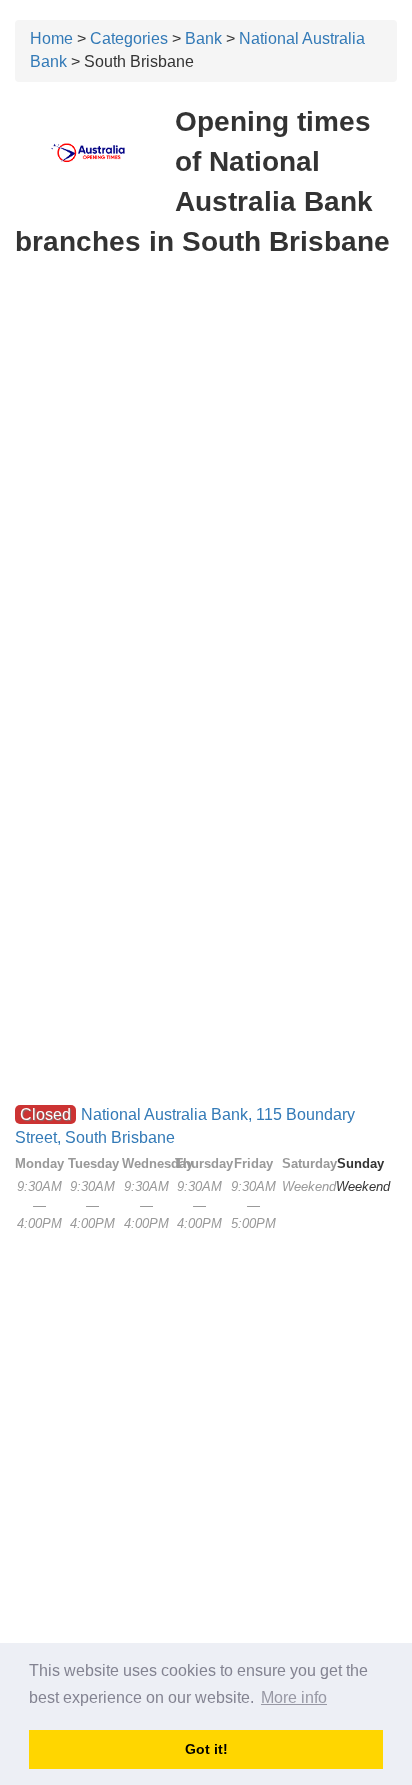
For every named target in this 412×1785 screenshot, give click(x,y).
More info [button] (294, 1697)
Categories (129, 38)
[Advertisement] (206, 486)
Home (51, 38)
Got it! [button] (206, 1749)
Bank (203, 38)
